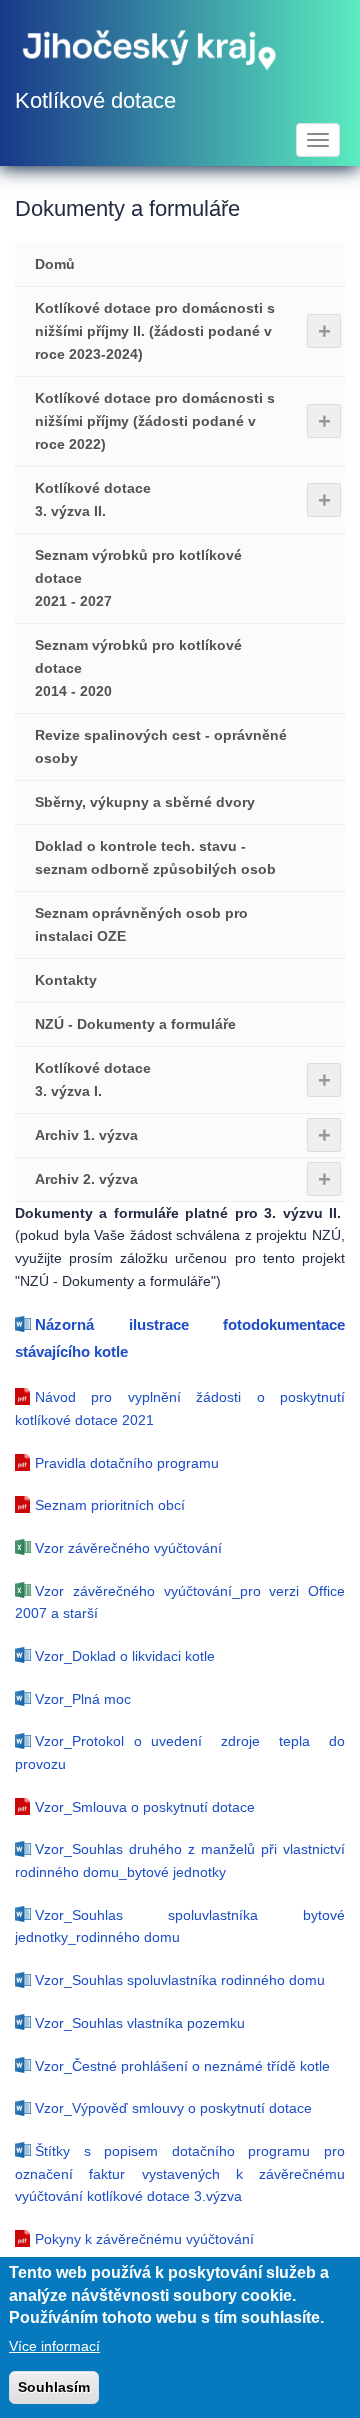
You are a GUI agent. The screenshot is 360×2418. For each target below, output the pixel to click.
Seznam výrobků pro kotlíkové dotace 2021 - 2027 (138, 578)
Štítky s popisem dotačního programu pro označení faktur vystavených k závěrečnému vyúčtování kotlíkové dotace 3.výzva (180, 2173)
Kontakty (66, 980)
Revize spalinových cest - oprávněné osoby (161, 746)
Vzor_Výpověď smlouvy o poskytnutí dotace (173, 2108)
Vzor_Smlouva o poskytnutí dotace (145, 1807)
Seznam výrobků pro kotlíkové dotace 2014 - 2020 (138, 668)
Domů (55, 264)
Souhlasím (54, 2387)
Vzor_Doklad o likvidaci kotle (125, 1656)
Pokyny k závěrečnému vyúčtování (144, 2239)
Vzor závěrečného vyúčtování (128, 1548)
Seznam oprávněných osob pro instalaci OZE (141, 924)
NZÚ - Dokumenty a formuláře (135, 1024)
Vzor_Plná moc (83, 1699)
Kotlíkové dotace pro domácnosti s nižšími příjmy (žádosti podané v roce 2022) (183, 421)
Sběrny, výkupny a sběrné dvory (145, 802)
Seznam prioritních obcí (110, 1505)
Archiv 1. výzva (183, 1135)
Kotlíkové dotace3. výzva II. (183, 499)
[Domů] (150, 48)
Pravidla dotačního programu (127, 1463)
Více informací (54, 2346)
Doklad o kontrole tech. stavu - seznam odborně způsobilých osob (155, 857)
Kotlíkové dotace (95, 100)
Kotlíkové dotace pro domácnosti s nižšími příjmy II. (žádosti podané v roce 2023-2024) (183, 331)
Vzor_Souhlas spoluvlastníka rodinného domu (180, 1980)
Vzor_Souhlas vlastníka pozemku (140, 2023)
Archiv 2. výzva (183, 1179)
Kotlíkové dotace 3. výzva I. (183, 1079)
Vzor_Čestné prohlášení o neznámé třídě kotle (182, 2066)
